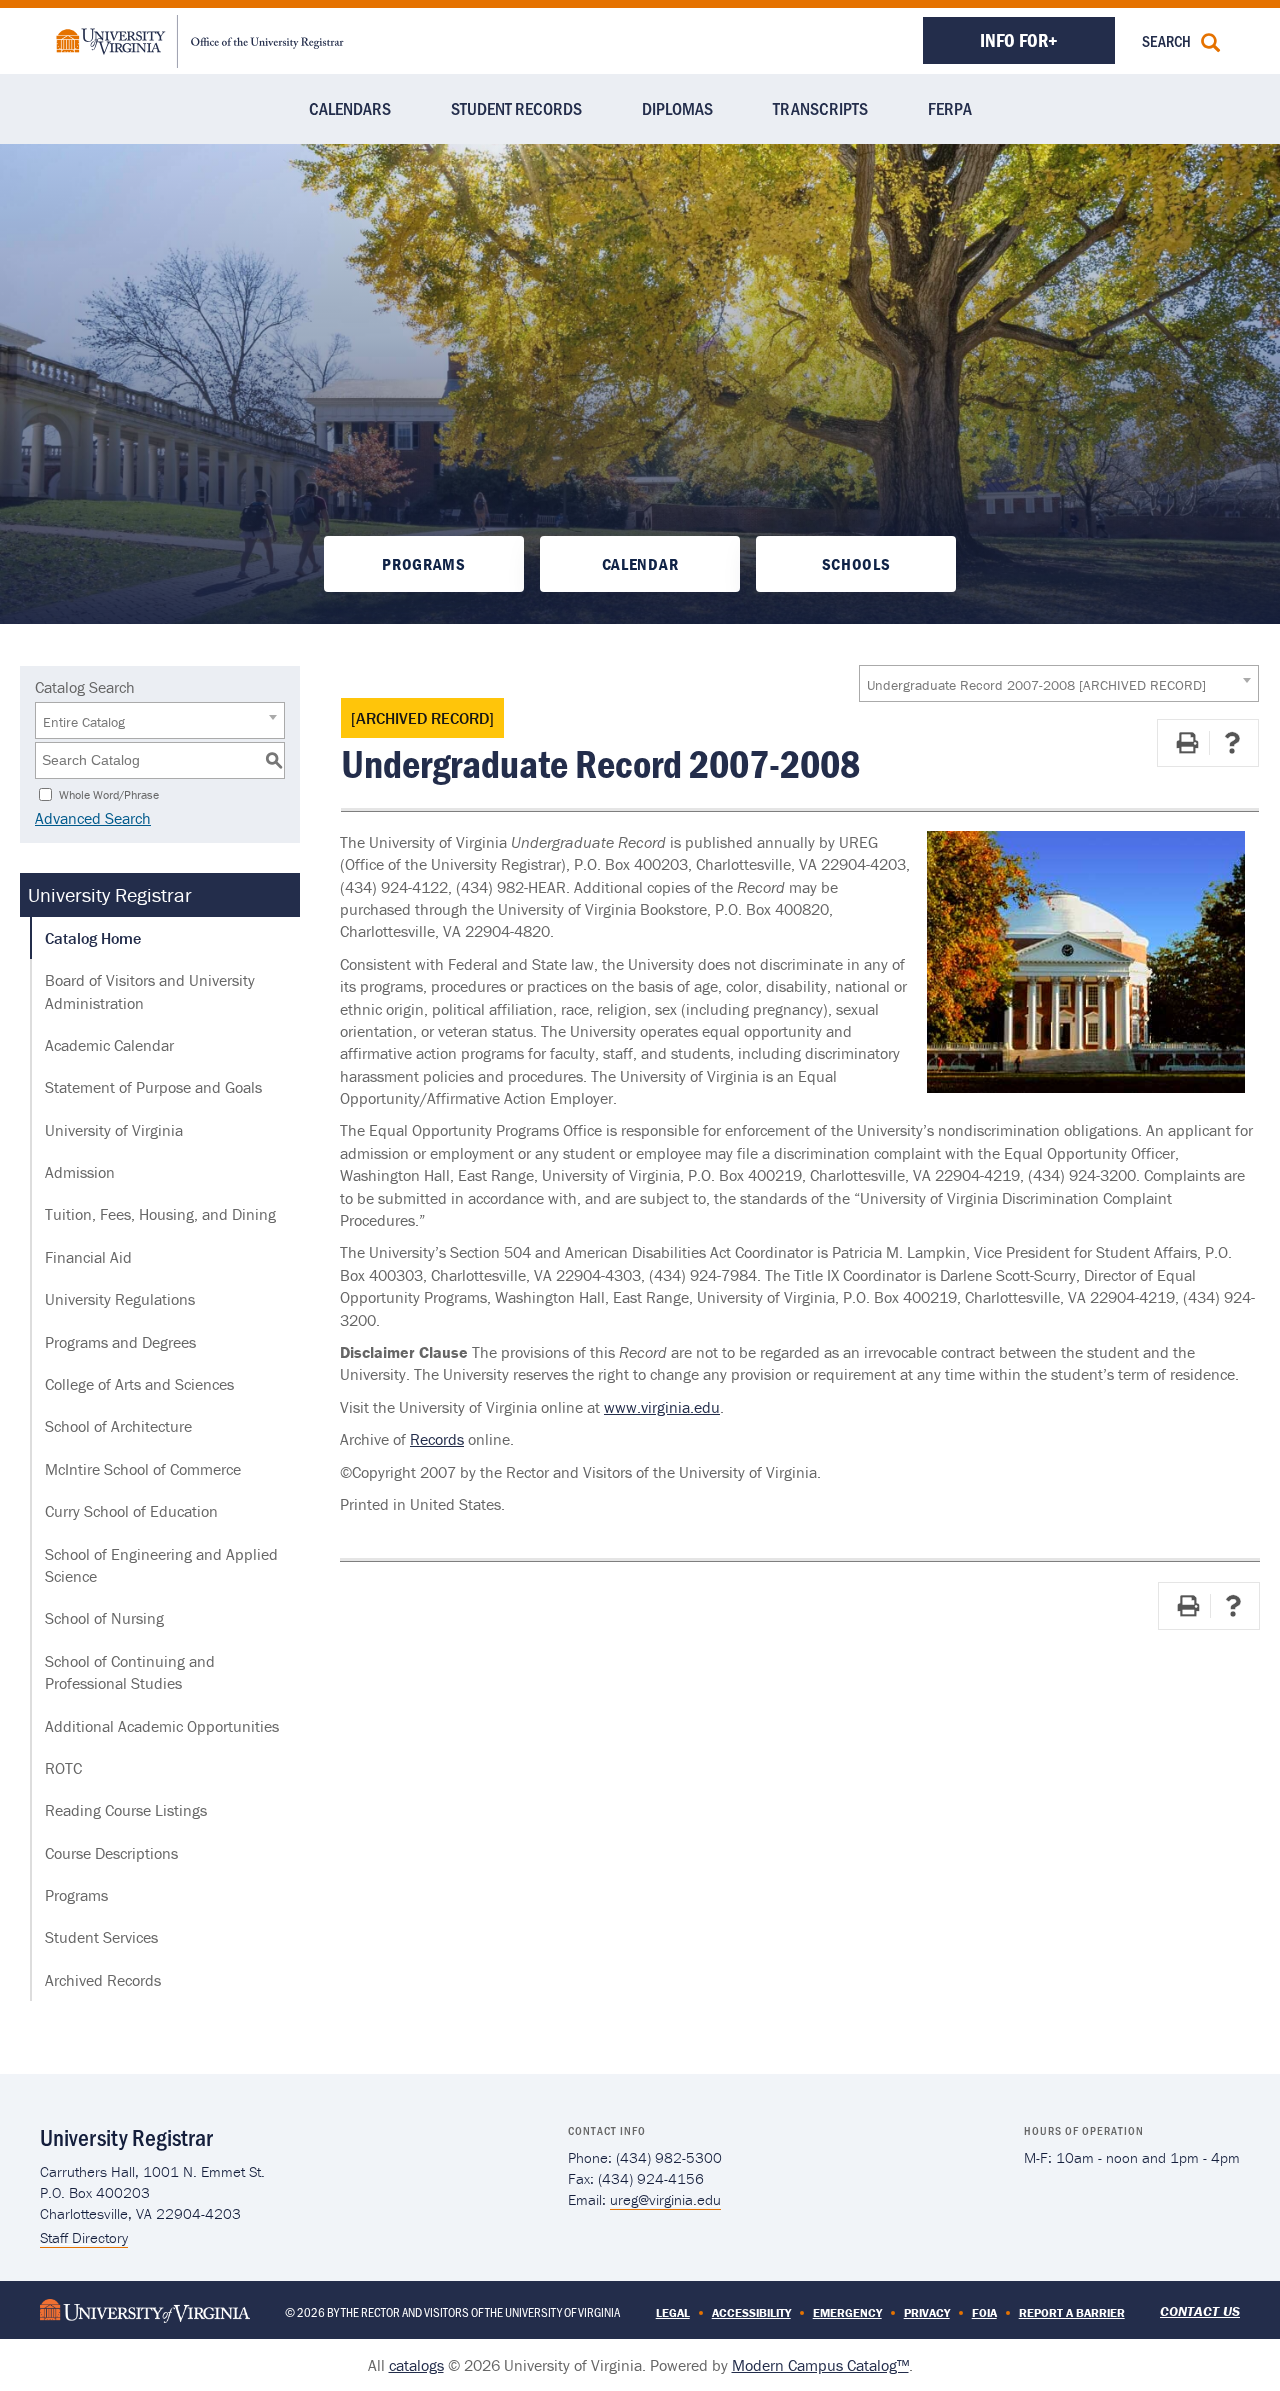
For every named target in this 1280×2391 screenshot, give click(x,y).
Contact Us (1200, 2311)
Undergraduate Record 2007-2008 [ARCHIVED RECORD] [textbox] (1036, 685)
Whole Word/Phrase (109, 793)
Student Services (101, 1937)
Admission (80, 1172)
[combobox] (1059, 683)
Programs (423, 564)
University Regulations (120, 1299)
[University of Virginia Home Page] (145, 2308)
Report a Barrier (1072, 2312)
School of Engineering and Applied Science (161, 1565)
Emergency (847, 2312)
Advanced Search (93, 818)
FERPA (950, 108)
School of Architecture (118, 1426)
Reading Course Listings (126, 1810)
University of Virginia (114, 1130)
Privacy (927, 2312)
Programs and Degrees (120, 1342)
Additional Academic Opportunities (162, 1726)
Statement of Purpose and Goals (153, 1087)
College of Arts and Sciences (139, 1384)
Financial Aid (88, 1257)
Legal (673, 2312)
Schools (856, 564)
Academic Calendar (109, 1045)
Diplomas (677, 108)
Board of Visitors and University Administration (150, 991)
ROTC (63, 1768)
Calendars (350, 108)
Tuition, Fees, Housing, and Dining (160, 1214)
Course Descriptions (111, 1853)
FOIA (984, 2312)
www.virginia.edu (662, 1407)
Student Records (516, 108)
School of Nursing (104, 1618)
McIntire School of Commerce (143, 1469)
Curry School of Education (131, 1511)
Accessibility (751, 2312)
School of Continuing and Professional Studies (130, 1672)
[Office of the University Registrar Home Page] (200, 39)
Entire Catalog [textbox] (84, 722)
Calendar (640, 564)
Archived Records (103, 1980)
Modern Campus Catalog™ (820, 2365)
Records (437, 1439)
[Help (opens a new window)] (1232, 743)
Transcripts (820, 108)
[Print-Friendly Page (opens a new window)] (1187, 743)
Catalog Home (93, 938)
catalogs (416, 2365)
